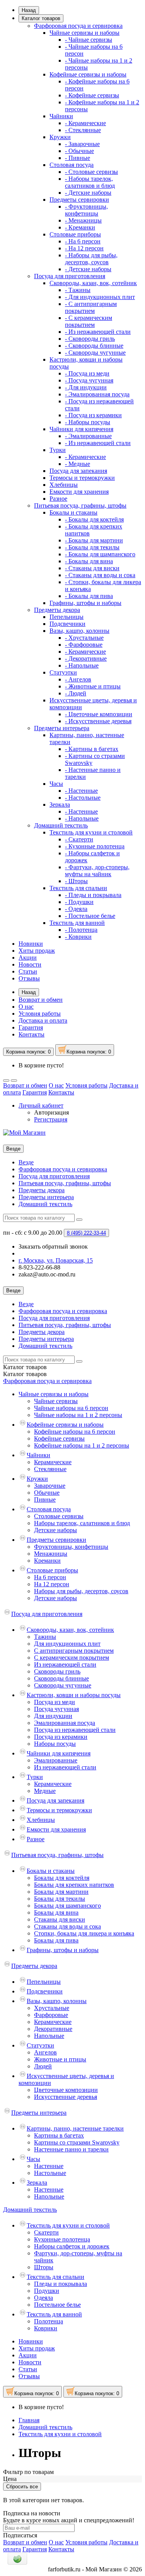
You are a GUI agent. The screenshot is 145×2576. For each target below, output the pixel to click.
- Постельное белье (90, 916)
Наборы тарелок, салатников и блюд (82, 1523)
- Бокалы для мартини (94, 540)
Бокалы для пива (56, 1940)
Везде (26, 1162)
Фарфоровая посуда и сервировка (78, 26)
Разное (58, 499)
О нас (26, 1007)
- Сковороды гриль (90, 339)
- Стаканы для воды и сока (100, 575)
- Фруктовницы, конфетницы (86, 210)
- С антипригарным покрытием (91, 307)
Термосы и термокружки (82, 478)
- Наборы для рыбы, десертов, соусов (91, 259)
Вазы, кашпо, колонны (79, 631)
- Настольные (83, 798)
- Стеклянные (83, 130)
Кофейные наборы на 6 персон (75, 1432)
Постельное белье (57, 2305)
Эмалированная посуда (65, 1723)
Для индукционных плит (67, 1644)
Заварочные (50, 1486)
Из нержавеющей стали (65, 1664)
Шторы (44, 2267)
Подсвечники (67, 624)
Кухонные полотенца (62, 2239)
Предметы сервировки (79, 200)
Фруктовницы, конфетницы (71, 1547)
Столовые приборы (75, 234)
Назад (29, 10)
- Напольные (82, 665)
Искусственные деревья (66, 2097)
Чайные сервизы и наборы (84, 33)
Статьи (28, 971)
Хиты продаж (37, 951)
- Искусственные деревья (98, 721)
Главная (29, 2420)
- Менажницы (83, 220)
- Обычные (79, 151)
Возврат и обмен (41, 1000)
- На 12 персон (84, 248)
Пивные (45, 1500)
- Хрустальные (84, 638)
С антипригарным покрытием (74, 1651)
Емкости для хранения (79, 492)
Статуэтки (63, 672)
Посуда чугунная (56, 1709)
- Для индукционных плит (100, 297)
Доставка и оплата (43, 1020)
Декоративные (53, 2029)
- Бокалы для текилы (92, 547)
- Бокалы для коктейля (94, 519)
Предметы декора (57, 610)
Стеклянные (50, 1469)
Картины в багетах (59, 2135)
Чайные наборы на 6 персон (71, 1408)
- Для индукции (86, 387)
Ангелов (45, 2052)
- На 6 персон (83, 241)
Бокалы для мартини (61, 1892)
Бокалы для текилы (60, 1899)
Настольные (50, 2173)
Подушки (47, 2291)
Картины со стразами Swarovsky (77, 2142)
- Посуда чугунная (89, 380)
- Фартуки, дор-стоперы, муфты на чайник (97, 871)
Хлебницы (64, 485)
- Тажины (78, 290)
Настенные (49, 2166)
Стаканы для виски (60, 1919)
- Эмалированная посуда (97, 394)
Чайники (61, 116)
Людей (43, 2066)
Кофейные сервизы (59, 1438)
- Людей (76, 693)
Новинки (31, 944)
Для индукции (53, 1716)
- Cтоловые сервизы (91, 172)
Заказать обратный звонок (53, 1246)
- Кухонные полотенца (95, 846)
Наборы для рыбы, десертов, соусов (81, 1591)
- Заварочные (82, 144)
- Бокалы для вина (89, 561)
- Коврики (78, 937)
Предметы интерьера (62, 728)
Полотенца (49, 2321)
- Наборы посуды (88, 422)
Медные (45, 1791)
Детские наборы (55, 1530)
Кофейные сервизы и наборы (88, 74)
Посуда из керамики (61, 1737)
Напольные (49, 2036)
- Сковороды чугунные (95, 353)
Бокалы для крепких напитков (74, 1885)
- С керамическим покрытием (89, 321)
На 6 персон (50, 1577)
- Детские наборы (88, 193)
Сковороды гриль (57, 1671)
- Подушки (79, 902)
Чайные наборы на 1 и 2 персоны (78, 1415)
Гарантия (31, 1027)
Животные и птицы (60, 2059)
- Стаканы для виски (92, 568)
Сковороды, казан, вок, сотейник (93, 283)
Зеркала (60, 805)
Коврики (46, 2328)
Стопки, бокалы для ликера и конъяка (84, 1933)
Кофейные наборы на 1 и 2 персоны (82, 1445)
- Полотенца (81, 930)
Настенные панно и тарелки (71, 2149)
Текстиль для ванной (77, 923)
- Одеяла (76, 909)
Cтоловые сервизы (59, 1516)
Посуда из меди (55, 1702)
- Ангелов (78, 679)
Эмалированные (56, 1760)
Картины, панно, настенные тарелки (75, 2128)
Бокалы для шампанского (67, 1906)
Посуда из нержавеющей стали (75, 1730)
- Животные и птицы (93, 686)
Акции (28, 958)
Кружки (60, 137)
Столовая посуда (72, 165)
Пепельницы (67, 617)
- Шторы (76, 881)
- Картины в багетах (92, 749)
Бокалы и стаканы (73, 512)
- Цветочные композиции (99, 714)
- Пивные (78, 158)
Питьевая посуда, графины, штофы (80, 506)
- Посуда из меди (87, 373)
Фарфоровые (51, 2015)
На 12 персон (52, 1584)
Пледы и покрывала (61, 2284)
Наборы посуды (55, 1744)
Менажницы (51, 1554)
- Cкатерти (79, 839)
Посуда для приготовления (70, 276)
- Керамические (85, 123)
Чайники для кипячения (81, 429)
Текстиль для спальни (78, 888)
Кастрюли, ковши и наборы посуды (74, 1695)
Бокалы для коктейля (62, 1878)
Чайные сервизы (56, 1401)
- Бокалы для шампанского (100, 554)
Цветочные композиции (66, 2090)
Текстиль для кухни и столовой (91, 832)
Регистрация (51, 1119)
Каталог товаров (41, 18)
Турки (58, 450)
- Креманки (80, 227)
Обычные (47, 1493)
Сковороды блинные (61, 1678)
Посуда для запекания (78, 471)
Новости (30, 964)
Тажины (45, 1637)
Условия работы (40, 1014)
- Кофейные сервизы (92, 95)
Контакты (32, 1034)
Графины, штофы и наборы (85, 603)
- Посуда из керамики (93, 415)
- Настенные (81, 791)
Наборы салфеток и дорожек (72, 2246)
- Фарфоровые (84, 645)
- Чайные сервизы (89, 40)
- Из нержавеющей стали (98, 332)
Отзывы (29, 978)
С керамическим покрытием (72, 1658)
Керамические (53, 1462)
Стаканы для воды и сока (67, 1926)
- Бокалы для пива (89, 596)
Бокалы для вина (56, 1912)
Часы (56, 784)
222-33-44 (86, 1233)
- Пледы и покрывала (93, 895)
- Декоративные (86, 658)
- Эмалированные (88, 436)
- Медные (78, 464)
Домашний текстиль (61, 825)
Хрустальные (52, 2008)
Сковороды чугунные (63, 1685)
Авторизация (51, 1112)
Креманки (47, 1561)
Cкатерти (46, 2232)
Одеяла (43, 2298)
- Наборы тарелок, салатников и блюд (90, 182)
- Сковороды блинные (94, 346)
